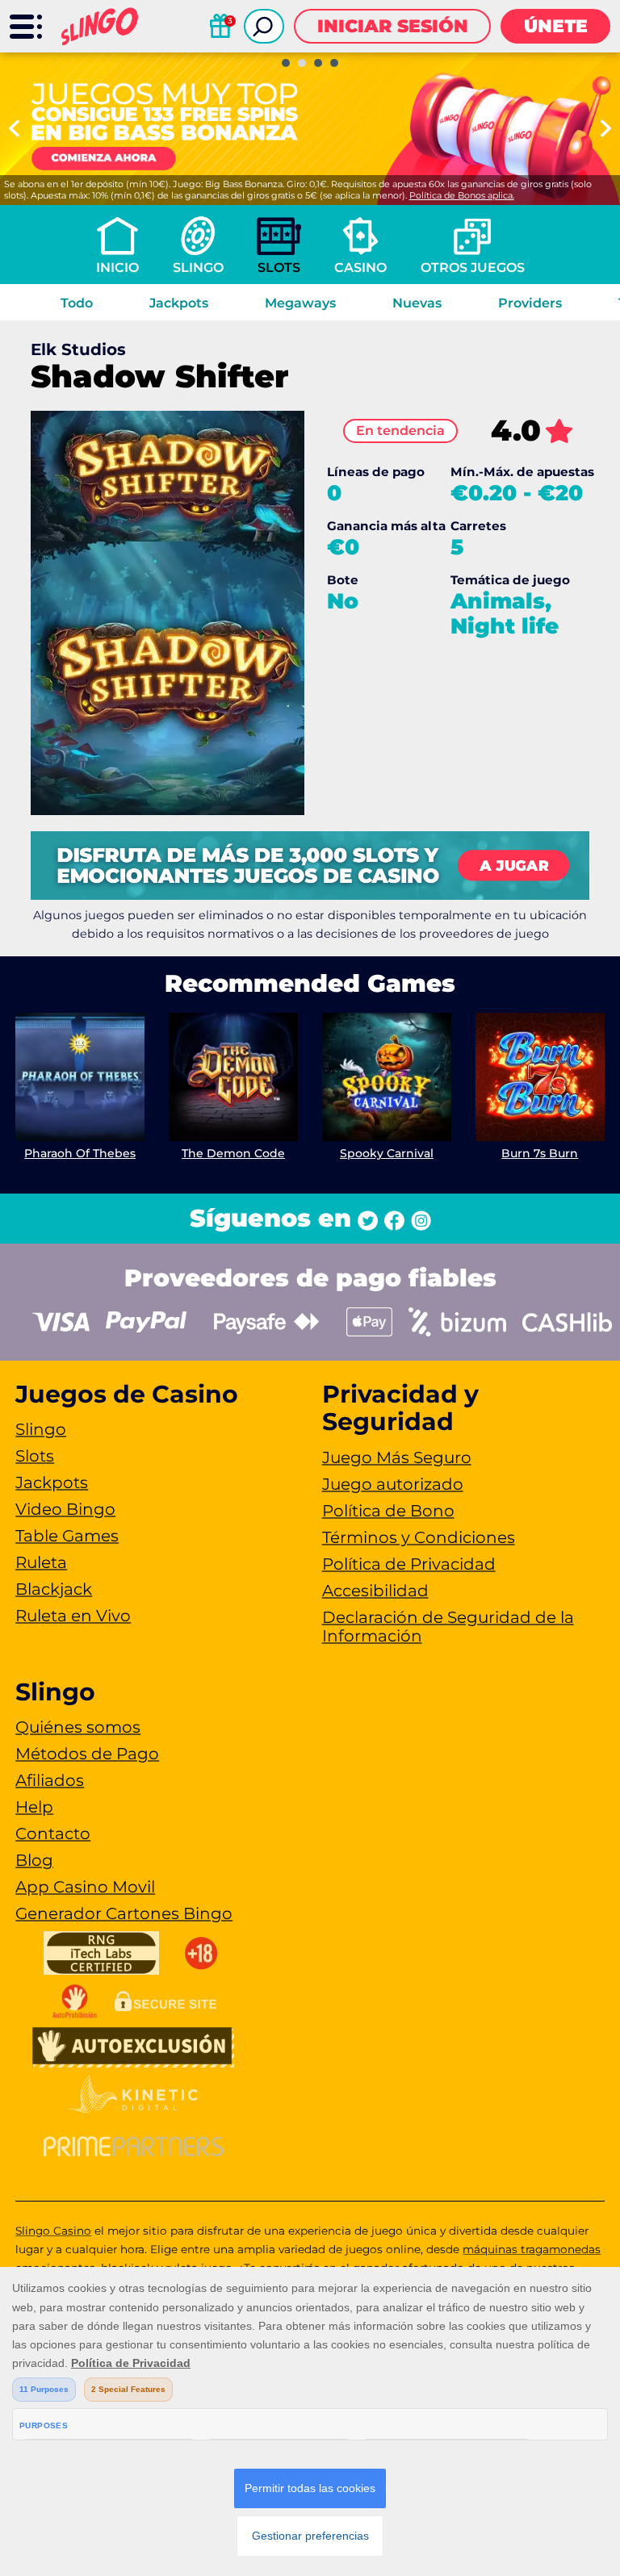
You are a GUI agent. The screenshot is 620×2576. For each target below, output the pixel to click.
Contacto (53, 1834)
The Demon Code (233, 1153)
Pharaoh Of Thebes (80, 1153)
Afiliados (50, 1780)
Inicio (117, 268)
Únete (556, 26)
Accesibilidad (375, 1591)
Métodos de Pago (87, 1754)
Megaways (300, 303)
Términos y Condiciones (419, 1537)
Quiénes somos (78, 1727)
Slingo (198, 268)
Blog (34, 1860)
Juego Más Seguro (397, 1457)
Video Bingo (65, 1509)
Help (34, 1807)
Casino (360, 268)
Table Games (67, 1536)
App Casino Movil (85, 1887)
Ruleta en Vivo (73, 1616)
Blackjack (54, 1589)
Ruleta (41, 1562)
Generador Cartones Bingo (124, 1913)
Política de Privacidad (409, 1564)
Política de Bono (388, 1511)
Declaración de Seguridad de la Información (448, 1627)
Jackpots (179, 303)
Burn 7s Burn (540, 1153)
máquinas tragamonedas (532, 2249)
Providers (530, 303)
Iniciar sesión (393, 26)
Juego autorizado (393, 1484)
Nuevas (417, 303)
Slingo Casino (53, 2231)
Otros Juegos (473, 268)
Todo (77, 303)
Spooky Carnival (387, 1153)
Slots (279, 268)
